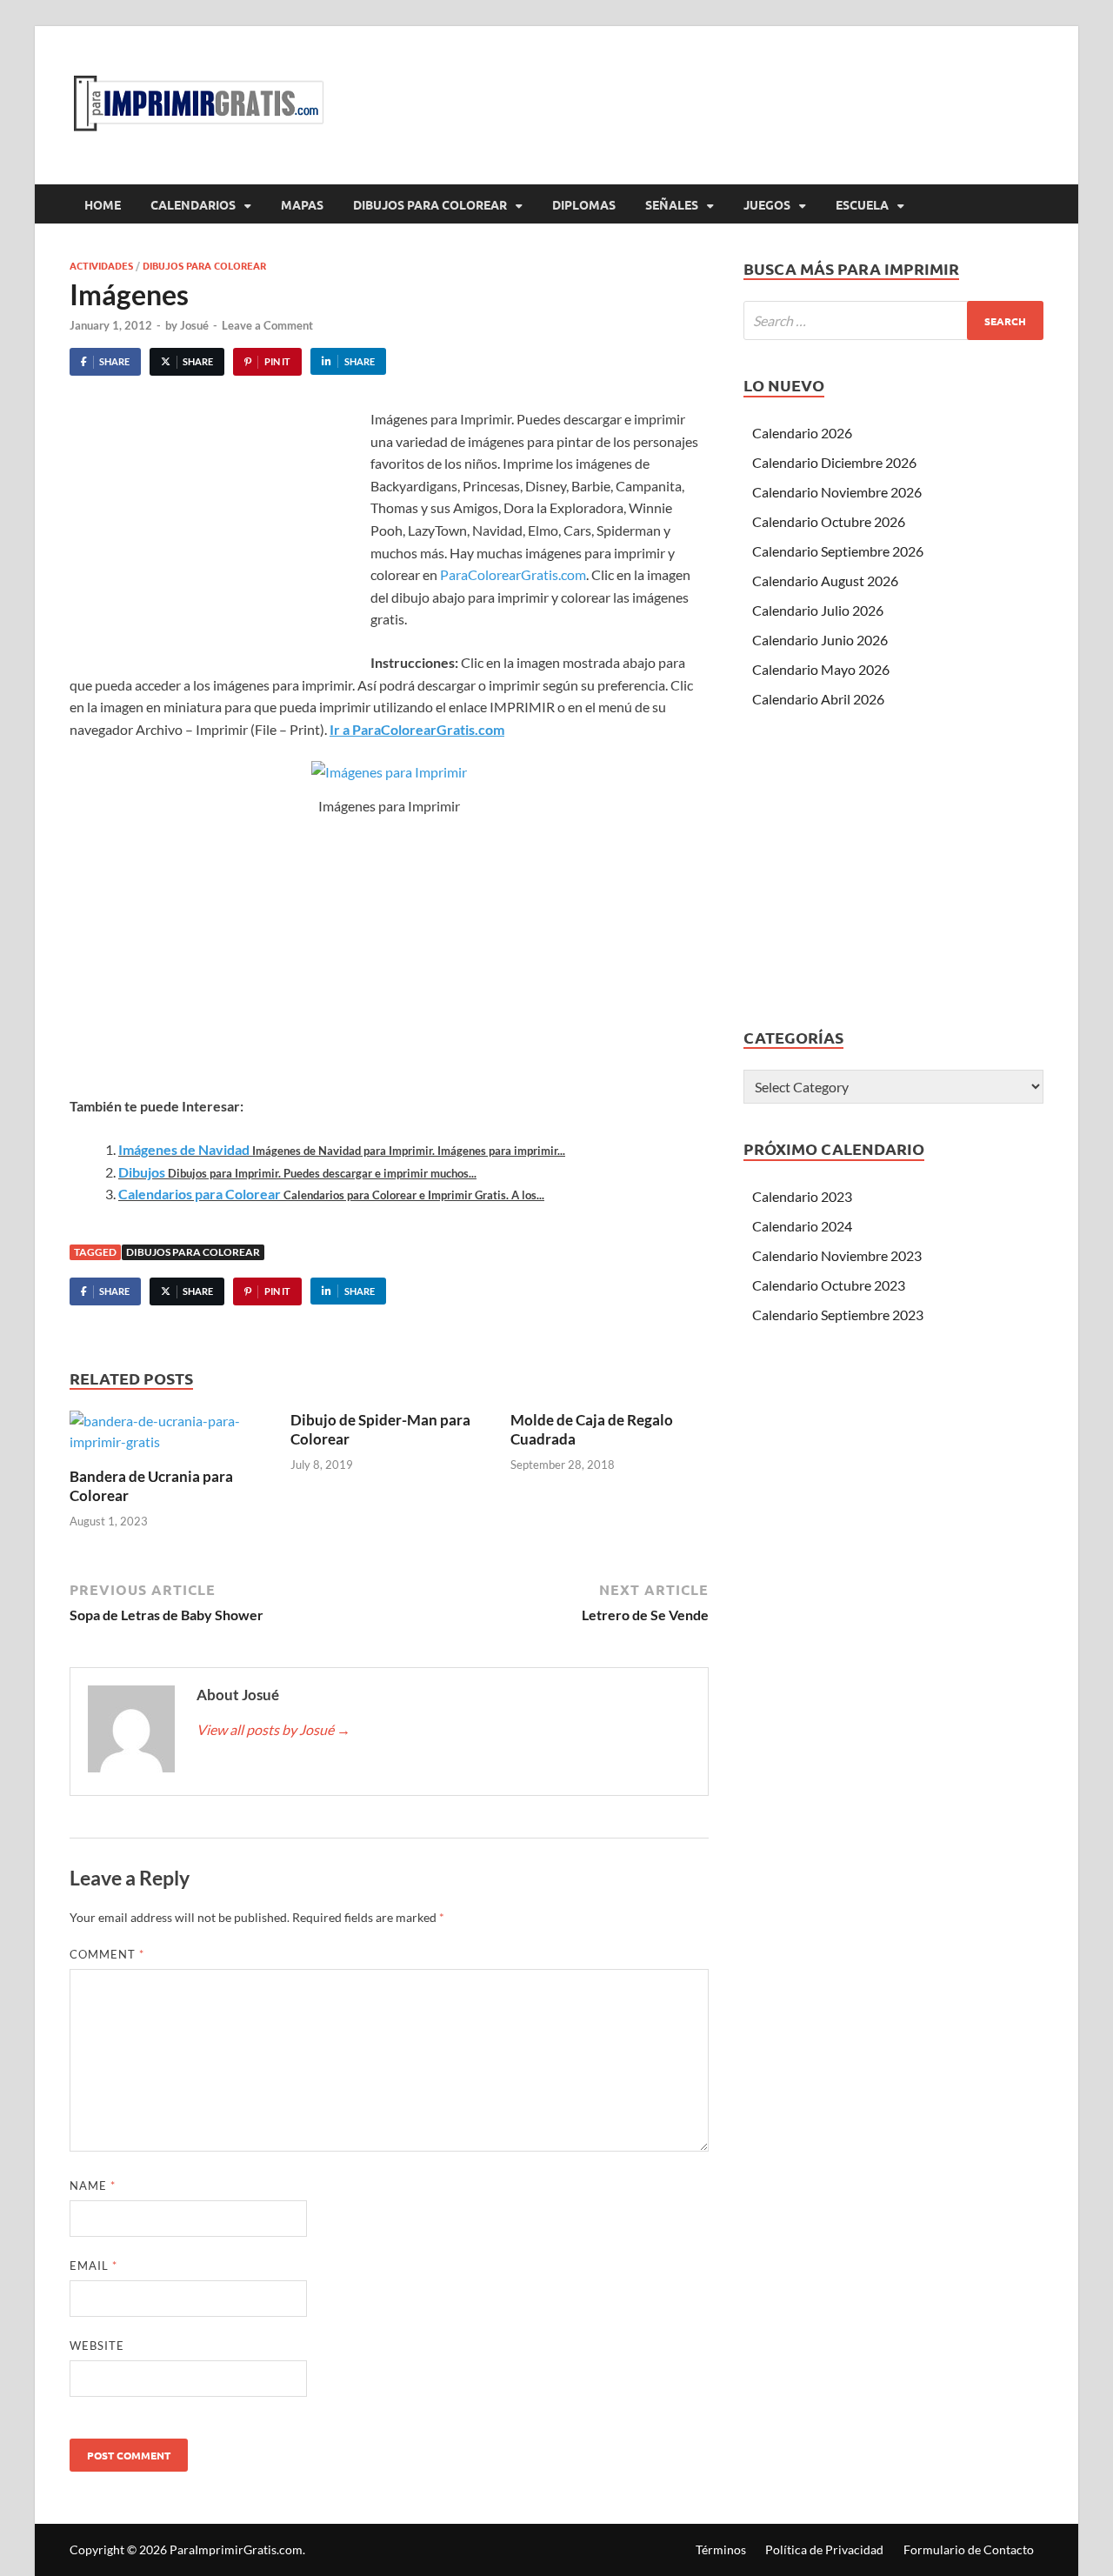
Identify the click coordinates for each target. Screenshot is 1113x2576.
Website (97, 2346)
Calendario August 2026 (825, 581)
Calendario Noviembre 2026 (837, 492)
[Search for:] (893, 320)
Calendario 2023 (802, 1196)
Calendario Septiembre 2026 (838, 551)
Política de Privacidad (824, 2549)
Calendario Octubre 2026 (829, 521)
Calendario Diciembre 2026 (834, 462)
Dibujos (142, 1172)
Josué (194, 325)
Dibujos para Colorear (430, 204)
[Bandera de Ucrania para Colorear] (169, 1437)
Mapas (302, 204)
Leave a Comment (267, 325)
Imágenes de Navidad (184, 1149)
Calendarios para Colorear (200, 1194)
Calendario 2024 (802, 1226)
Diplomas (584, 204)
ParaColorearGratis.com (513, 574)
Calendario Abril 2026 (818, 699)
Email (93, 2266)
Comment (107, 1954)
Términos (721, 2549)
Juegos (767, 204)
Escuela (862, 204)
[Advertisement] (216, 538)
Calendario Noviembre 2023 (837, 1255)
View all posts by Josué (273, 1729)
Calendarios (193, 204)
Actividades (101, 265)
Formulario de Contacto (969, 2549)
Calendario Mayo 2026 (821, 669)
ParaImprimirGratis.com (236, 2549)
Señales (672, 204)
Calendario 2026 (802, 433)
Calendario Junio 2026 (820, 640)
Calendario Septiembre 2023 (838, 1315)
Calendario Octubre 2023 (829, 1285)
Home (103, 204)
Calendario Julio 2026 (818, 610)
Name (93, 2186)
